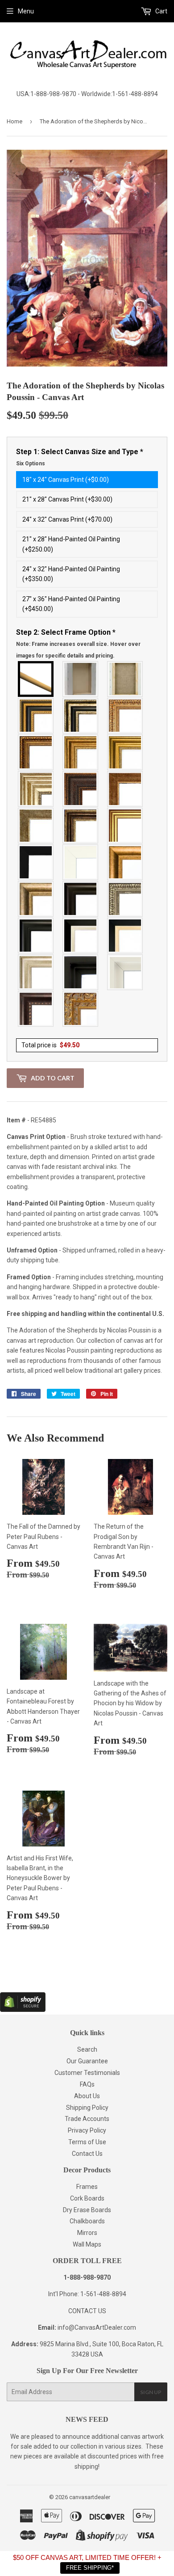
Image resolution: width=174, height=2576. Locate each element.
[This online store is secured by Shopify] (23, 2010)
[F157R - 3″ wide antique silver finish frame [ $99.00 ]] (36, 789)
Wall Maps (87, 2244)
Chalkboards (87, 2221)
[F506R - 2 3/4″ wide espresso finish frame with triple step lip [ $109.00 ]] (81, 899)
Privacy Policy (87, 2130)
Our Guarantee (87, 2061)
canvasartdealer (90, 2497)
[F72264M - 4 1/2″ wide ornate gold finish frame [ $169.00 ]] (81, 1009)
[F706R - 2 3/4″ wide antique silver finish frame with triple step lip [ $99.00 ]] (36, 972)
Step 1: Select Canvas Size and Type (80, 457)
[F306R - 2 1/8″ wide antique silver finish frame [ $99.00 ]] (36, 826)
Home (14, 121)
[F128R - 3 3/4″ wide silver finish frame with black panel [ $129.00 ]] (81, 716)
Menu (26, 11)
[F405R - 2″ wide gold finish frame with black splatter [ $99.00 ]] (125, 826)
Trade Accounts (87, 2119)
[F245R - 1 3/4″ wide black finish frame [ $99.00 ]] (36, 862)
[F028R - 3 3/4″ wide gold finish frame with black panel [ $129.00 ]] (36, 716)
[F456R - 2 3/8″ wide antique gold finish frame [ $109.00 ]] (125, 716)
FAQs (87, 2084)
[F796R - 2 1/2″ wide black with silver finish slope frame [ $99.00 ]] (81, 936)
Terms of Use (87, 2142)
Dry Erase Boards (87, 2210)
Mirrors (87, 2233)
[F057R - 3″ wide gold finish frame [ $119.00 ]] (125, 752)
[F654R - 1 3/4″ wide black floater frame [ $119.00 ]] (81, 972)
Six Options (31, 464)
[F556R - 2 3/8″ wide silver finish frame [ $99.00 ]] (125, 899)
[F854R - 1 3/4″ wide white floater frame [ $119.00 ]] (125, 972)
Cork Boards (87, 2198)
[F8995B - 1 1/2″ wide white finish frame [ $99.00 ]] (81, 862)
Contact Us (87, 2154)
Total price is (50, 1045)
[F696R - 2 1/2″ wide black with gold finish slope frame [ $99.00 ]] (125, 936)
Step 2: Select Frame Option (78, 643)
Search (87, 2049)
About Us (87, 2096)
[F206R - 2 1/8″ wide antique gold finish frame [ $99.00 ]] (125, 789)
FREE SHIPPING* (90, 2568)
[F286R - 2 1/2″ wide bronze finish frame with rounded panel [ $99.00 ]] (81, 826)
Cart (161, 11)
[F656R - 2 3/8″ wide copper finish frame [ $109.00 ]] (36, 752)
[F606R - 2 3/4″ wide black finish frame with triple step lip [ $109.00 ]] (36, 936)
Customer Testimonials (87, 2073)
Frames (87, 2187)
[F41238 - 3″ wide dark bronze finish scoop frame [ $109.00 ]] (36, 1009)
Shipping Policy (87, 2108)
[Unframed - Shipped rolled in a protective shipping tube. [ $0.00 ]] (36, 679)
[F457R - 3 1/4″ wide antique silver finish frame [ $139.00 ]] (36, 899)
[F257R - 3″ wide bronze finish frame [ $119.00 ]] (81, 752)
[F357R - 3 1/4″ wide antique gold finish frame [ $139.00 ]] (125, 862)
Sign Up (151, 2392)
